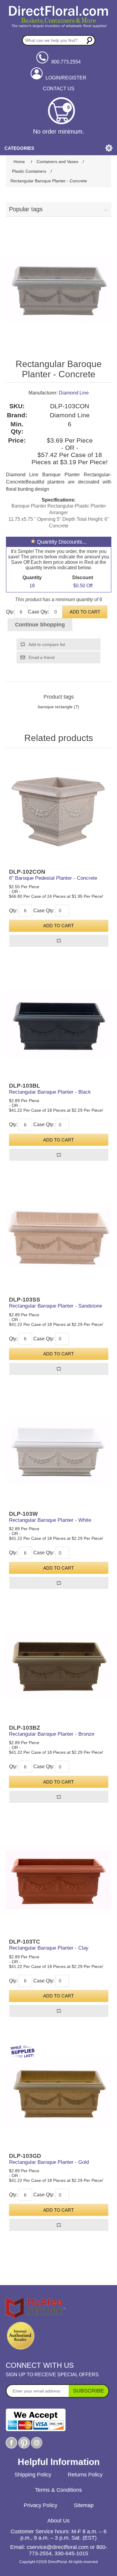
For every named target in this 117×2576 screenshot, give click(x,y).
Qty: (10, 612)
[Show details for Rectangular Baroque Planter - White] (59, 1452)
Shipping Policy (33, 2475)
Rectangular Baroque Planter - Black (50, 1092)
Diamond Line (74, 393)
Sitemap (84, 2505)
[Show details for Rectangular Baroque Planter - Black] (59, 1024)
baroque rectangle (55, 707)
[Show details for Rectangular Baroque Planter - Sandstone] (59, 1238)
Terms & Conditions (58, 2490)
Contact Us (59, 89)
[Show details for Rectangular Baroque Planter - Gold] (59, 2094)
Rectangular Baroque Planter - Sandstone (55, 1306)
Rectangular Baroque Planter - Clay (49, 1948)
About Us (58, 2521)
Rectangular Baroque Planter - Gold (49, 2162)
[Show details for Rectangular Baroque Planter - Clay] (59, 1880)
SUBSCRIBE (88, 2391)
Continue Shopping (40, 625)
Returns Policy (85, 2475)
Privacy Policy (40, 2505)
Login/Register (66, 78)
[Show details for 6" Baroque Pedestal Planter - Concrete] (59, 810)
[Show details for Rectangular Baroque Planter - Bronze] (59, 1666)
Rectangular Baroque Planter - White (50, 1520)
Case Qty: (38, 612)
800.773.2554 (66, 62)
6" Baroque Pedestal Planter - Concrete (53, 878)
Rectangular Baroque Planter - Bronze (52, 1734)
